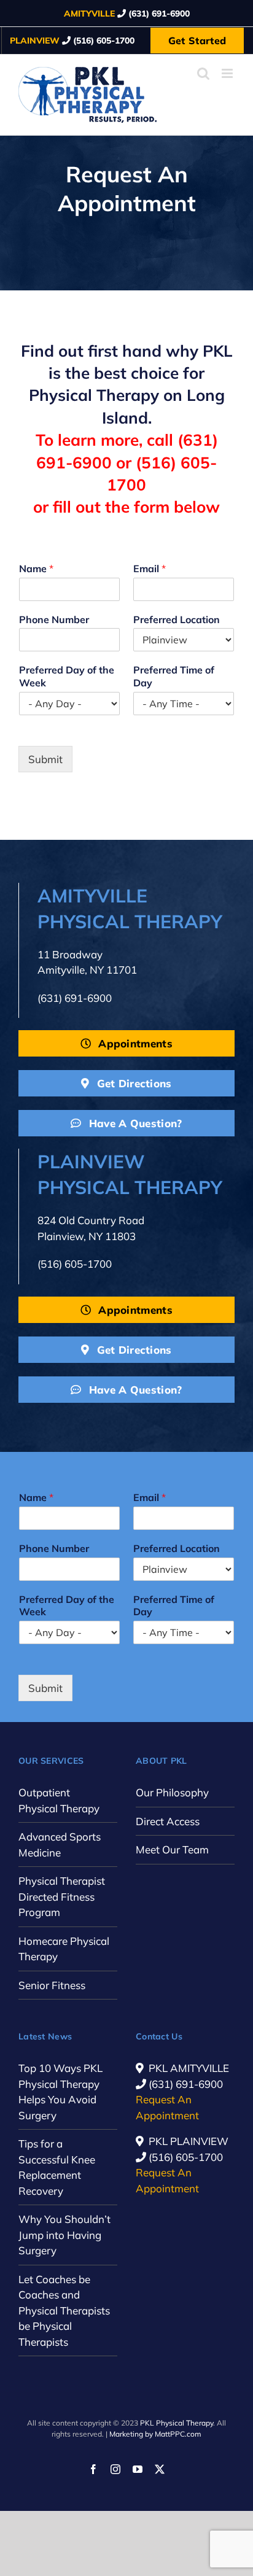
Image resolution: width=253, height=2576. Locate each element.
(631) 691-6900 (75, 998)
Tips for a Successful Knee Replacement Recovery (57, 2167)
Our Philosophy (172, 1792)
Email (150, 568)
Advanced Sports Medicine (60, 1845)
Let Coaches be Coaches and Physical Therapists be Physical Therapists (64, 2310)
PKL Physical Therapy (177, 2423)
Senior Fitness (52, 1985)
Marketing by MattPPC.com (155, 2434)
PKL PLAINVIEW (189, 2141)
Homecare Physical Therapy (64, 1949)
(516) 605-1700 (75, 1264)
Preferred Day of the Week (67, 676)
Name (36, 568)
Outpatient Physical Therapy (59, 1800)
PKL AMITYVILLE (189, 2068)
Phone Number (54, 619)
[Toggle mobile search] (203, 73)
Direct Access (168, 1821)
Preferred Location (177, 619)
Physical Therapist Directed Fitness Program (62, 1896)
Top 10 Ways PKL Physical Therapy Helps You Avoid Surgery (60, 2092)
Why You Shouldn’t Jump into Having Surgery (64, 2235)
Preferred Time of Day (174, 676)
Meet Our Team (172, 1849)
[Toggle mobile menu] (228, 73)
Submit (45, 759)
